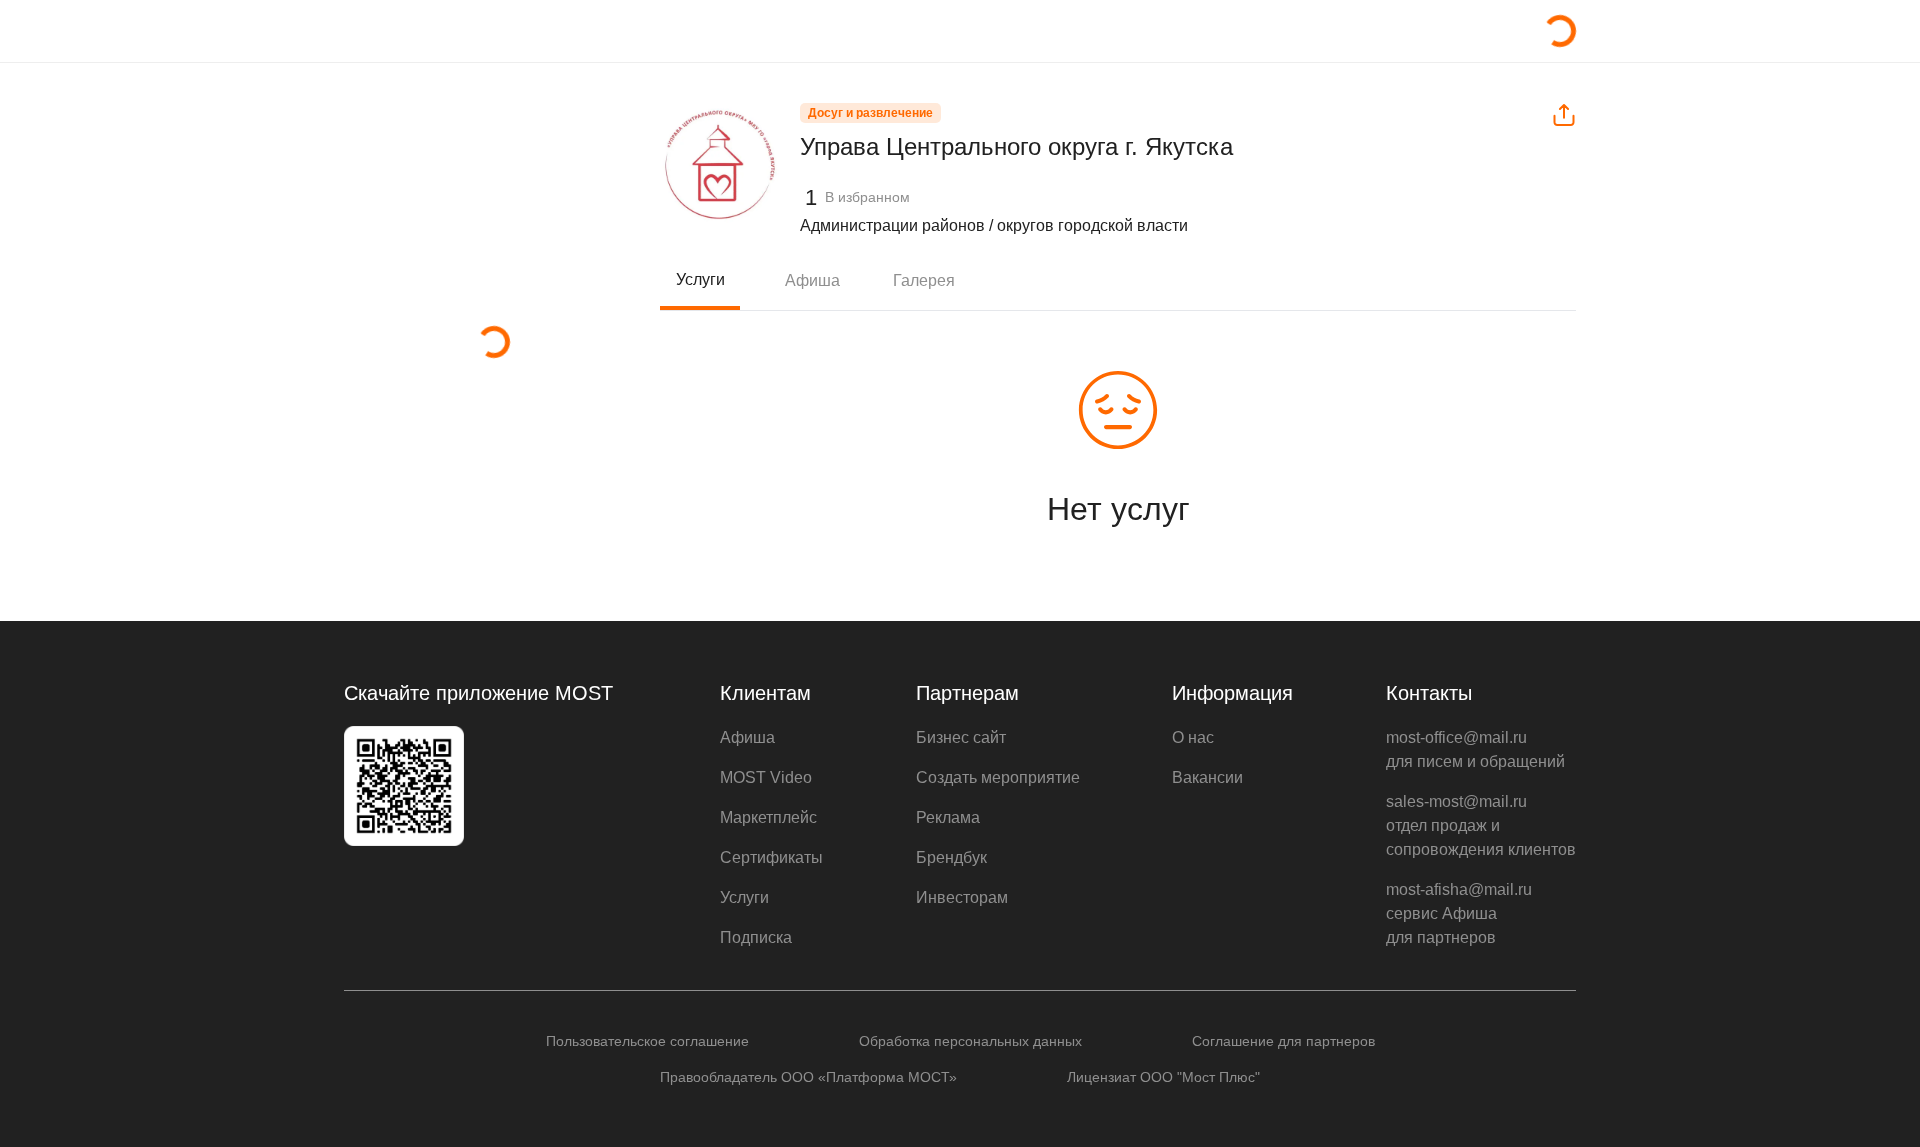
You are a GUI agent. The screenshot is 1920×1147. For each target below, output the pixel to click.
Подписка (756, 937)
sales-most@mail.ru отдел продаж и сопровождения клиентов (1481, 825)
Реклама (948, 817)
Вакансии (1207, 777)
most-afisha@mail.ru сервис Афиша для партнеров (1459, 913)
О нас (1193, 737)
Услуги (700, 279)
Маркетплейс (768, 817)
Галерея (924, 280)
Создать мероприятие (998, 777)
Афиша (812, 280)
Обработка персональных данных (970, 1041)
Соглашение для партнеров (1283, 1041)
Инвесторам (962, 897)
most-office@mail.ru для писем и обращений (1475, 749)
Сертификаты (771, 857)
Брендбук (951, 857)
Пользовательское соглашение (647, 1041)
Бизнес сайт (961, 737)
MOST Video (766, 777)
